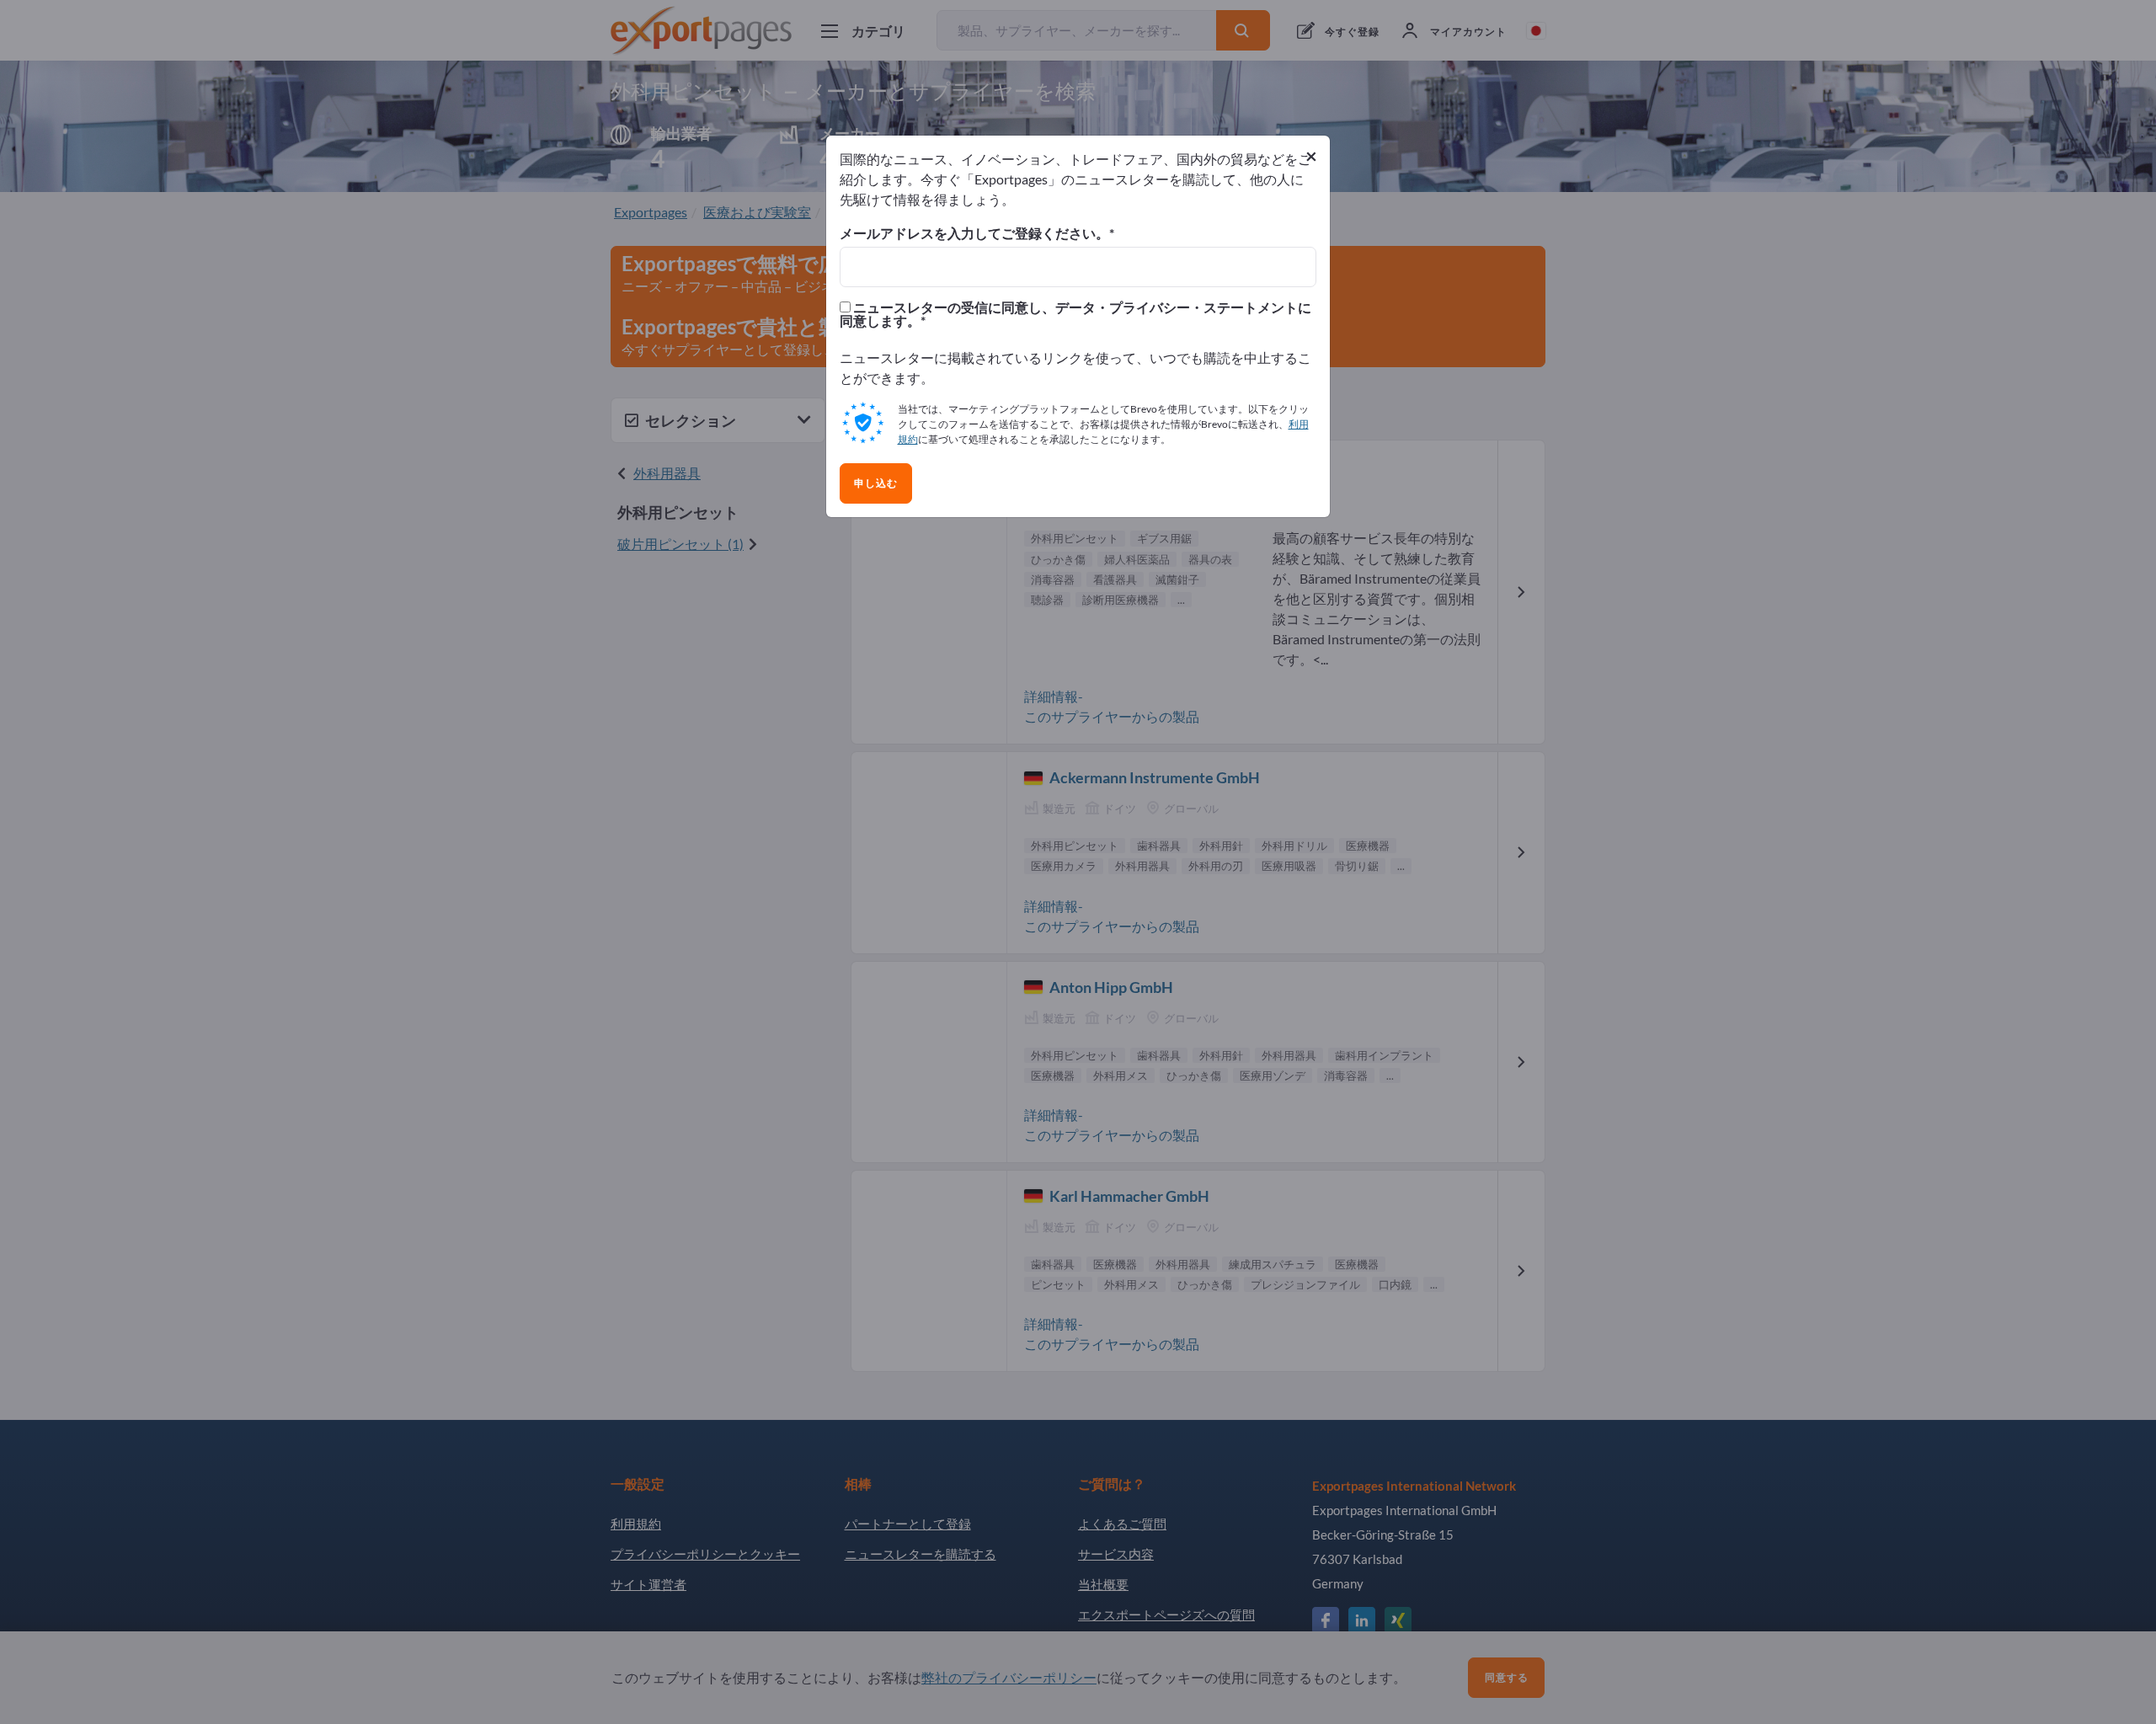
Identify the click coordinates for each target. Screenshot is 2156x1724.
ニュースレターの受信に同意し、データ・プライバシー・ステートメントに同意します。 (1075, 314)
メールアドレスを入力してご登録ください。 (974, 233)
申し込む (876, 483)
